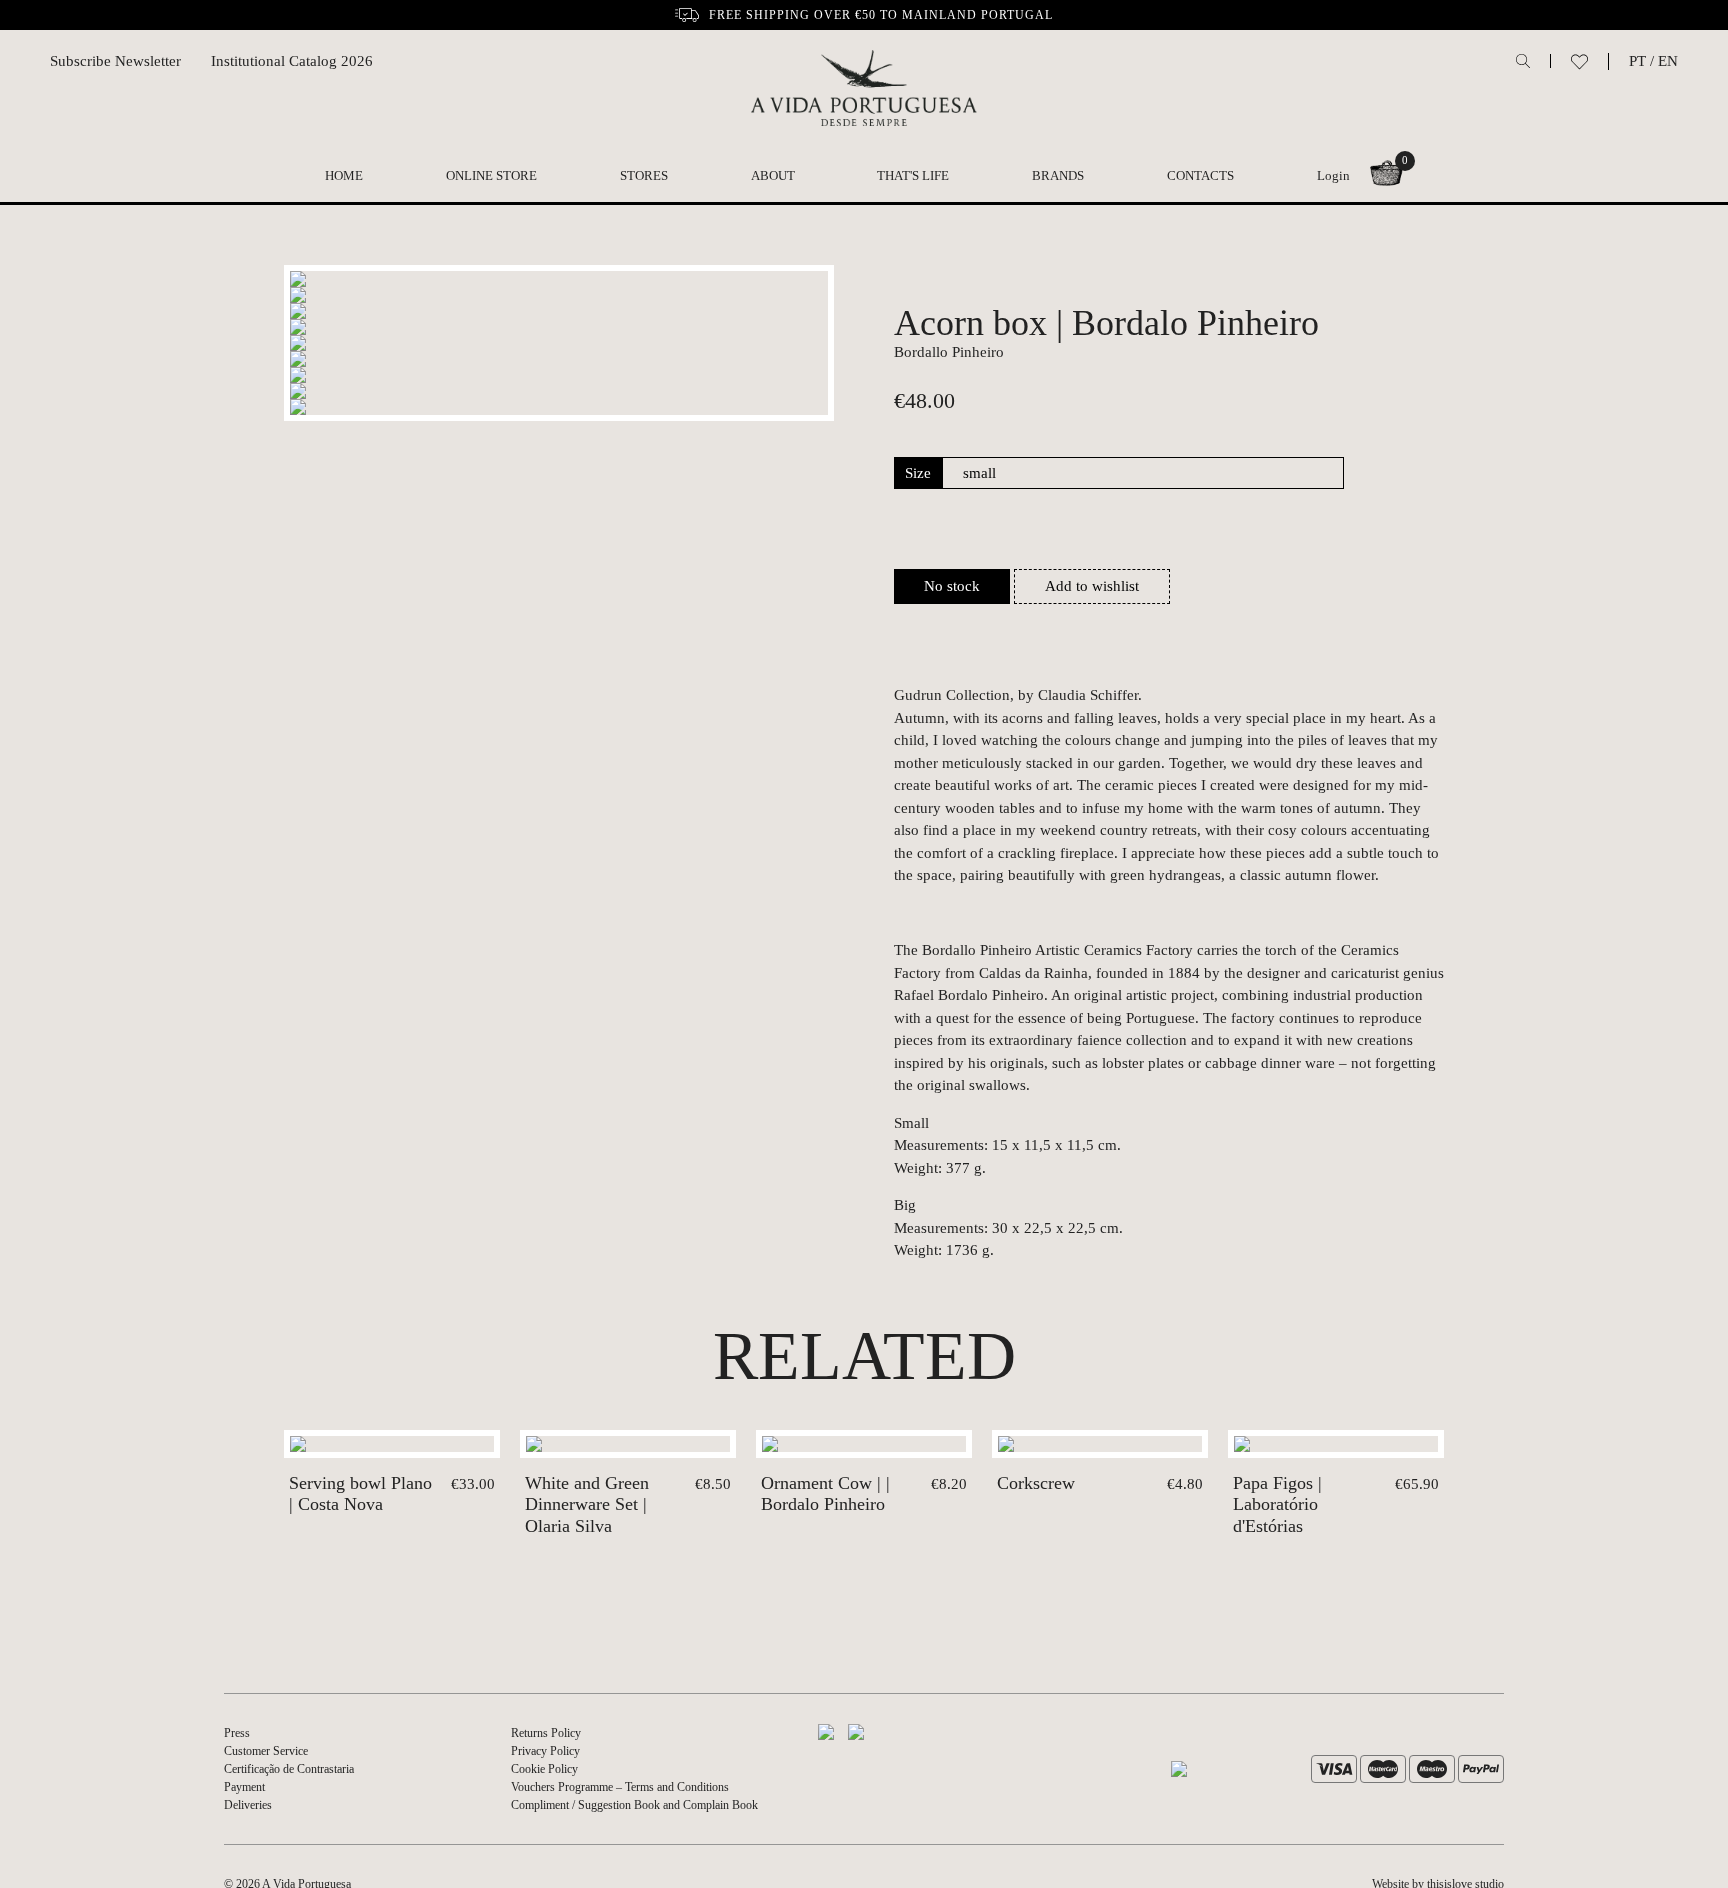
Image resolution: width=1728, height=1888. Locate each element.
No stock (952, 586)
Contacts (1200, 175)
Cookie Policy (544, 1769)
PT (1637, 61)
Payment (244, 1787)
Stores (644, 175)
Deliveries (248, 1805)
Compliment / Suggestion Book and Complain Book (634, 1805)
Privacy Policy (545, 1751)
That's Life (913, 175)
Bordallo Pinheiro (949, 352)
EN (1668, 61)
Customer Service (266, 1751)
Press (237, 1733)
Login (1333, 175)
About (773, 175)
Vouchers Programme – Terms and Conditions (620, 1787)
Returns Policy (546, 1733)
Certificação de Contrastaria (289, 1769)
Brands (1058, 175)
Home (344, 175)
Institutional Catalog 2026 (292, 61)
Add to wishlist (1092, 586)
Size (918, 473)
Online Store (491, 175)
